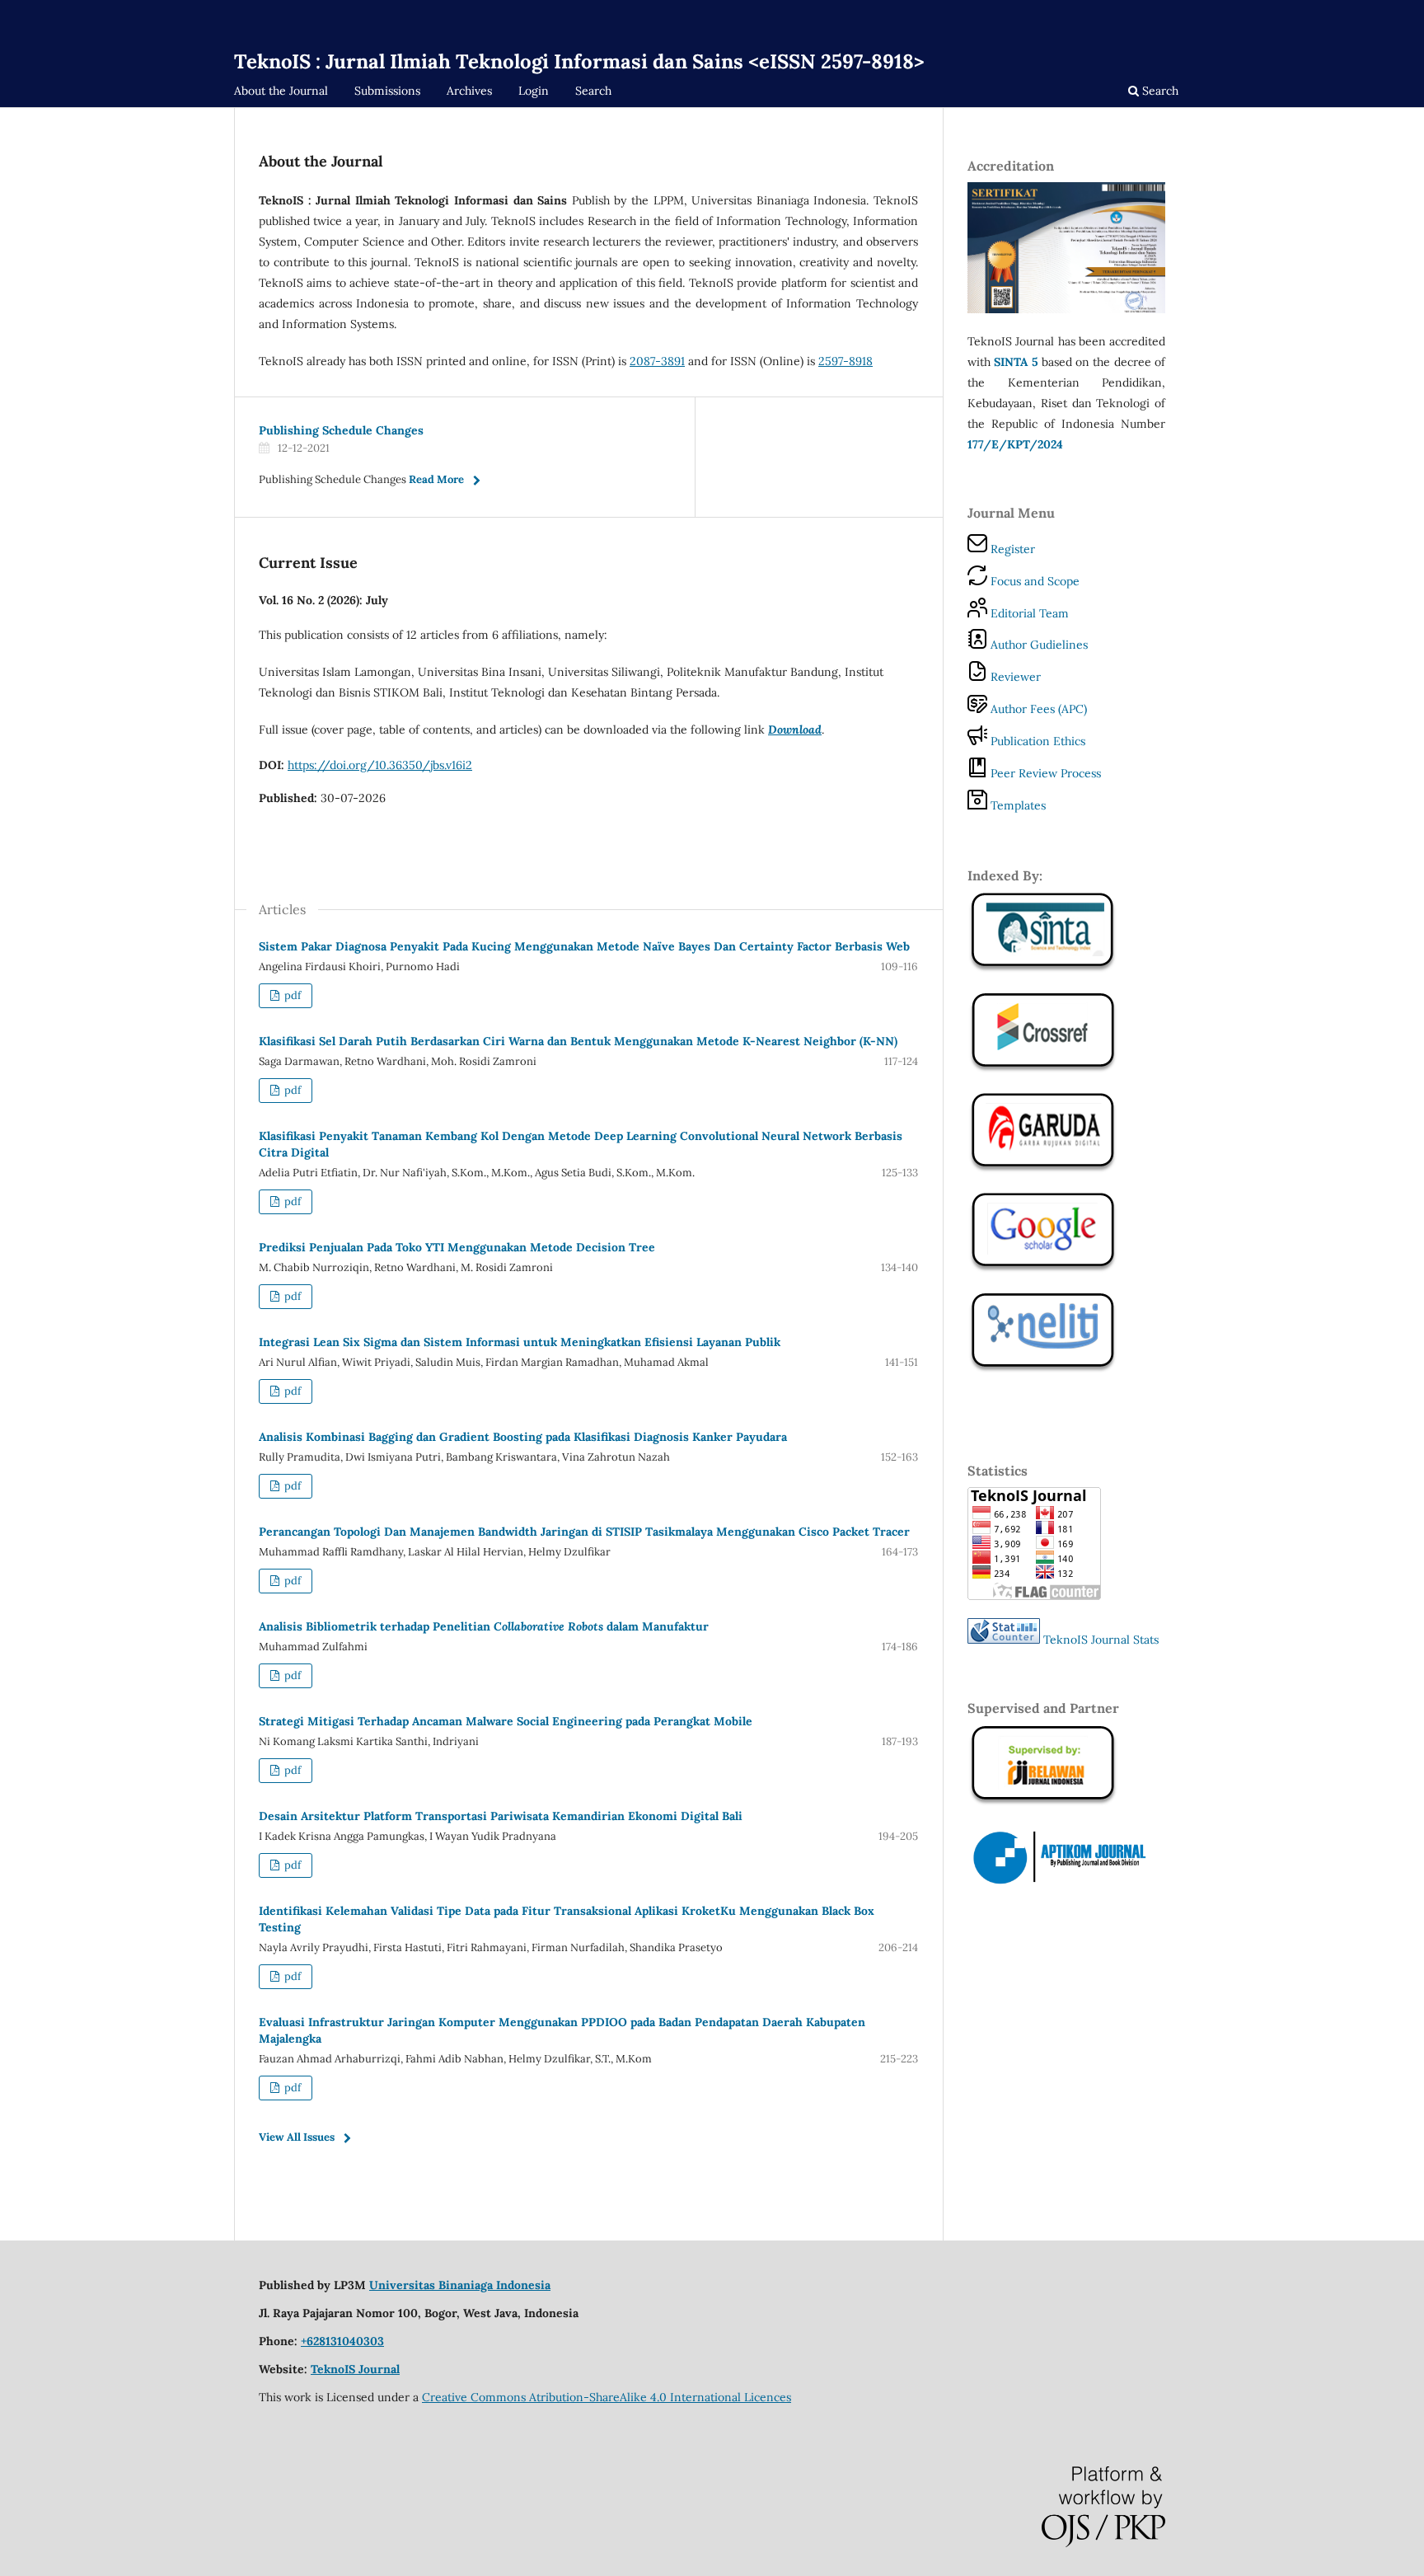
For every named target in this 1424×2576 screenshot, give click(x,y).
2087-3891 (657, 361)
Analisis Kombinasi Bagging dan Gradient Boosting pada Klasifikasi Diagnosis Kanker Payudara (523, 1437)
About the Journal (281, 91)
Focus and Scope (1033, 581)
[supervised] (1043, 1070)
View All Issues (297, 2137)
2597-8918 (845, 361)
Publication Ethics (1036, 741)
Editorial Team (1028, 613)
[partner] (1066, 1883)
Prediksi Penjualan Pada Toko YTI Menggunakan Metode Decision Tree (457, 1247)
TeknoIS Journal (355, 2369)
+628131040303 (342, 2341)
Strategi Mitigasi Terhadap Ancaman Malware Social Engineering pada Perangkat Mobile (506, 1721)
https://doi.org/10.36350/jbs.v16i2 (380, 765)
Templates (1016, 805)
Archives (469, 91)
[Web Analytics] (1004, 1640)
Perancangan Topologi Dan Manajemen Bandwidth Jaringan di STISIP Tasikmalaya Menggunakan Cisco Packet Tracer (584, 1532)
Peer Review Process (1044, 773)
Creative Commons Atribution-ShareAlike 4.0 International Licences (607, 2397)
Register (1011, 549)
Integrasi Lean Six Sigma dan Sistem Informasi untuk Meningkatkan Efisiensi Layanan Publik (520, 1342)
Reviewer (1014, 677)
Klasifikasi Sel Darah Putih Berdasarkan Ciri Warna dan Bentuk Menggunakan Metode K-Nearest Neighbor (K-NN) (578, 1041)
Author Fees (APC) (1037, 709)
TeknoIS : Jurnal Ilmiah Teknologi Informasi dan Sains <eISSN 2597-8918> (579, 61)
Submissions (387, 91)
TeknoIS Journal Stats (1101, 1640)
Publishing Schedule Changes (341, 430)
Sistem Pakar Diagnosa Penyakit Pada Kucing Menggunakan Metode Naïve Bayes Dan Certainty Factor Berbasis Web (584, 946)
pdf (291, 995)
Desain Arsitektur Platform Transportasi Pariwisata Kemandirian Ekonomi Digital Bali (501, 1816)
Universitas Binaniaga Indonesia (460, 2285)
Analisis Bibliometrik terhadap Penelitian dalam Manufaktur (484, 1626)
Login (534, 91)
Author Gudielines (1038, 645)
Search (593, 91)
